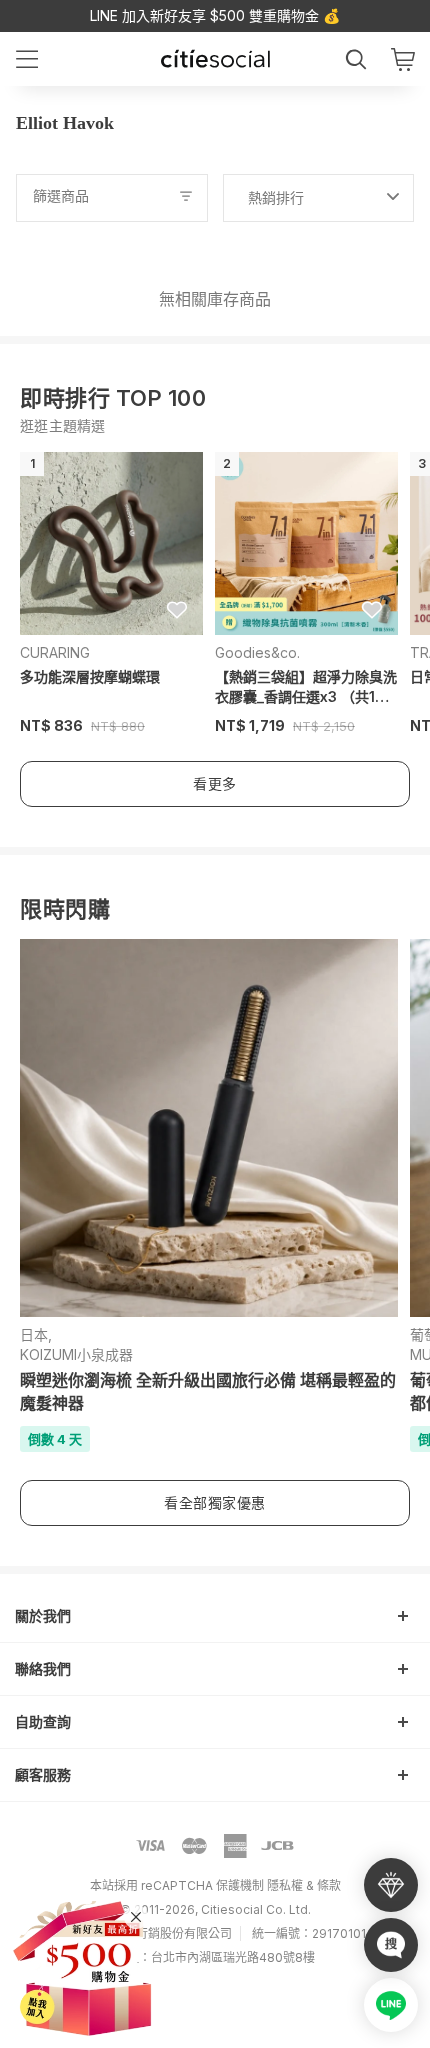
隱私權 (285, 1885)
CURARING (55, 652)
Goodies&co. (257, 652)
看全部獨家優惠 (215, 1502)
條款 (329, 1885)
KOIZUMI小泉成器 (76, 1354)
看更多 (215, 783)
